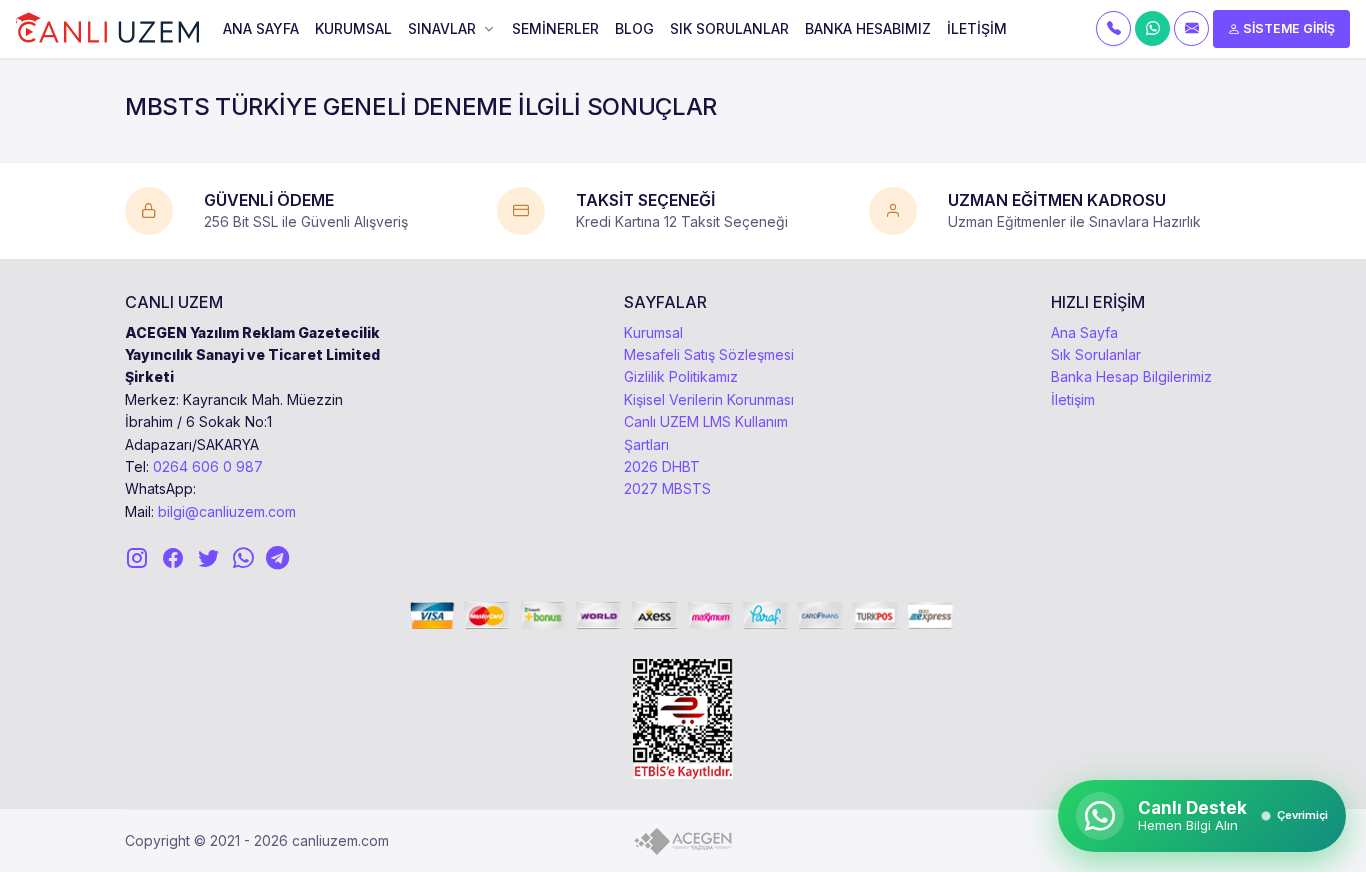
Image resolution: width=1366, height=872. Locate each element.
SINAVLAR (442, 28)
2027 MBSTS (667, 488)
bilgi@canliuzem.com (227, 511)
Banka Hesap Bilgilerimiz (1131, 376)
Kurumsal (653, 332)
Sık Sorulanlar (1096, 354)
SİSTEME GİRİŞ (1287, 28)
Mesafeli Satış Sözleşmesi (709, 354)
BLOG (634, 28)
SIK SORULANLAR (729, 28)
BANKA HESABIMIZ (868, 28)
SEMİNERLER (555, 28)
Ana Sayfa (1084, 332)
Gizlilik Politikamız (681, 376)
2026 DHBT (662, 466)
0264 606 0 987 (208, 466)
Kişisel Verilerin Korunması (709, 399)
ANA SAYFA (261, 28)
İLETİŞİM (977, 28)
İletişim (1073, 399)
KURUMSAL (353, 28)
